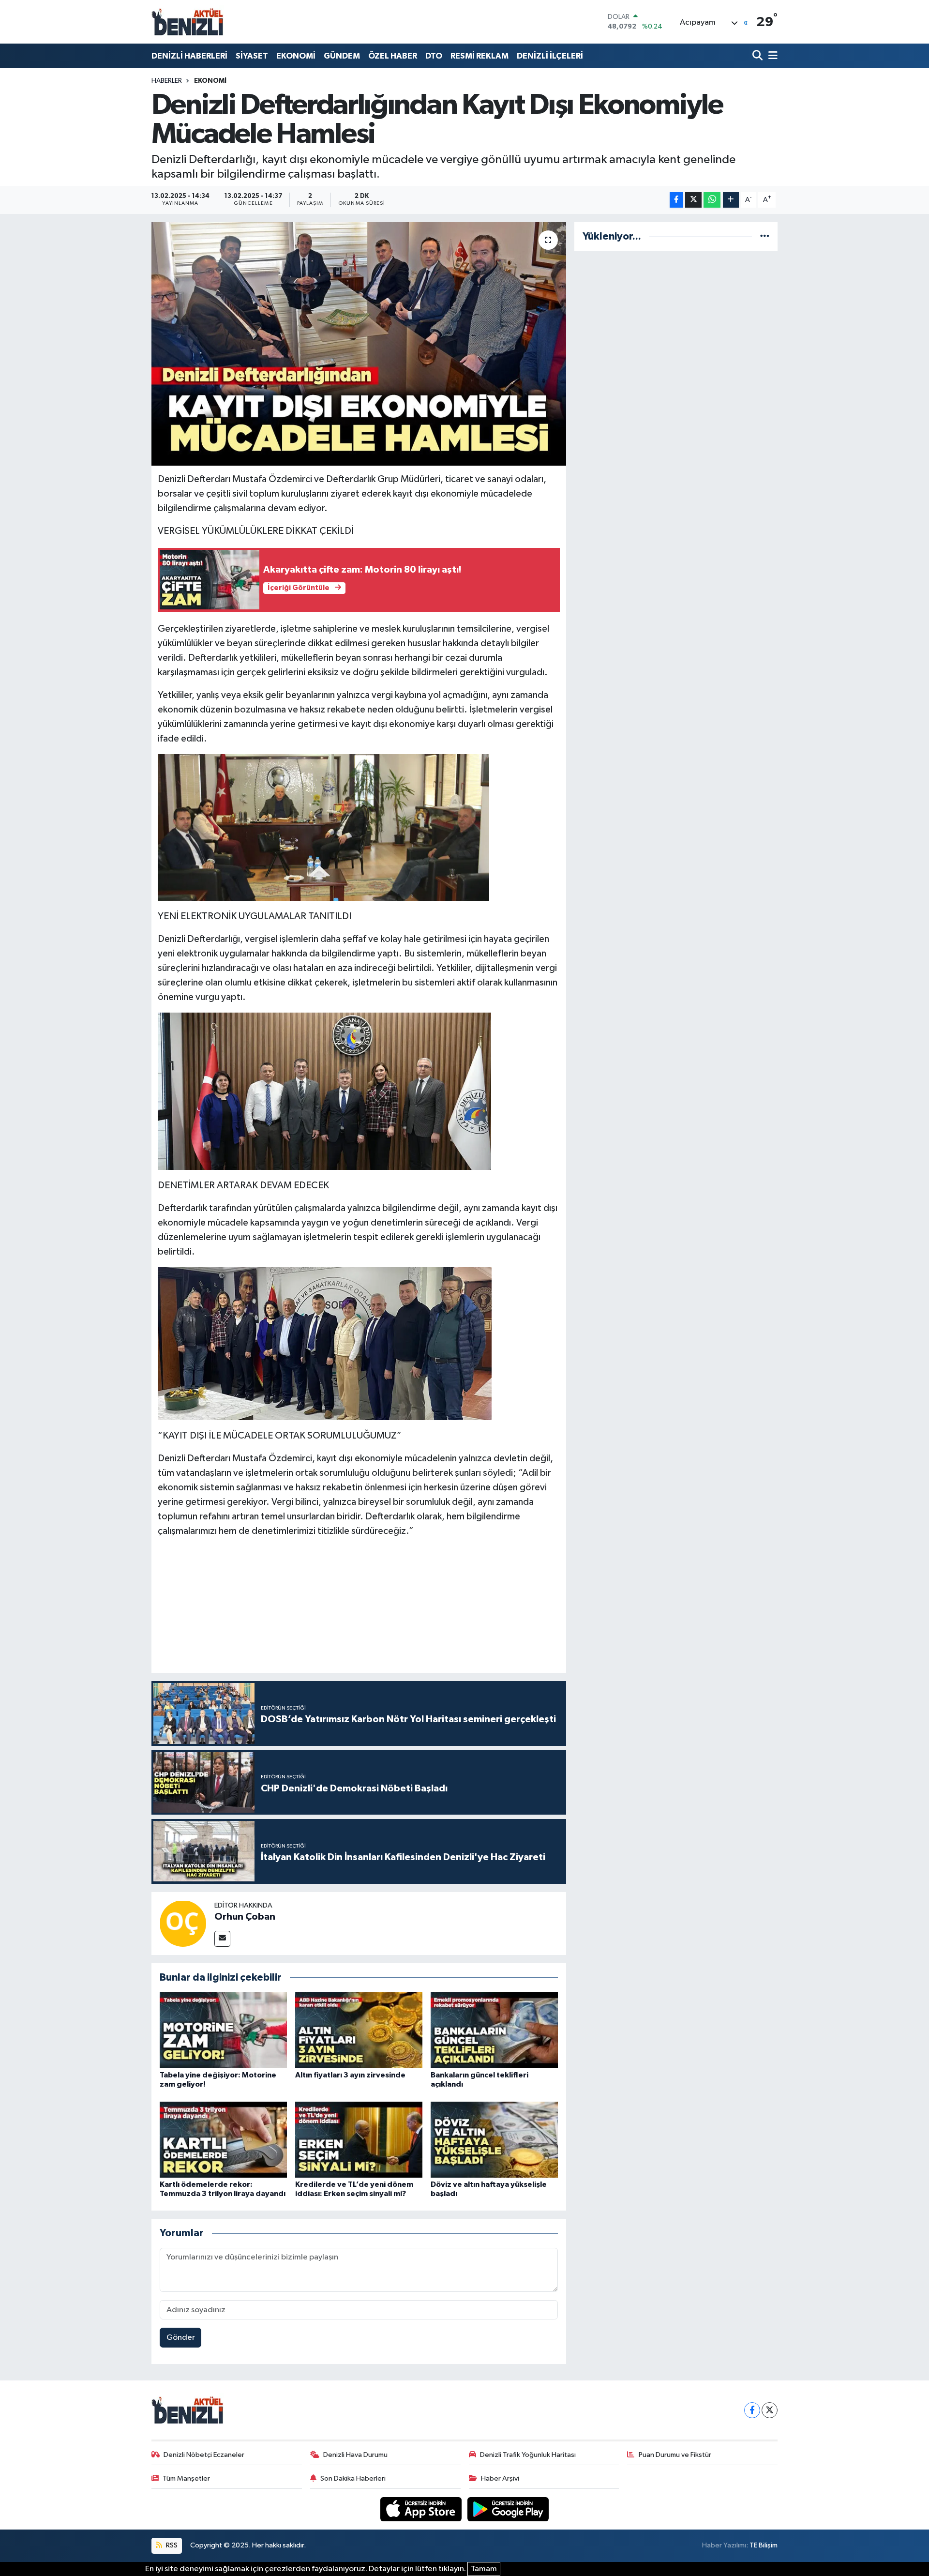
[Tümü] (765, 236)
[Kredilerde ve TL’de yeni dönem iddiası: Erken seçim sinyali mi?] (359, 2139)
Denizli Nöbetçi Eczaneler (204, 2455)
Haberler (167, 81)
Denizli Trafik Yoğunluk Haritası (528, 2455)
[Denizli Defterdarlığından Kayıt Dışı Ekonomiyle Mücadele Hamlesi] (359, 344)
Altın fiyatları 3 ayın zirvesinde (350, 2075)
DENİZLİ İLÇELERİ (550, 56)
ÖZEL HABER (393, 56)
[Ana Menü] (771, 56)
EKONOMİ (296, 56)
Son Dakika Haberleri (353, 2478)
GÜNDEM (342, 56)
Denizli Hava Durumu (355, 2455)
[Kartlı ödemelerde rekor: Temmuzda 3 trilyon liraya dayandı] (223, 2139)
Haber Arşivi (500, 2478)
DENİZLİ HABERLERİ (189, 56)
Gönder (181, 2338)
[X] (770, 2410)
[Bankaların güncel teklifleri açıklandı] (494, 2030)
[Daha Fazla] (731, 200)
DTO (434, 56)
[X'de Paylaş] (693, 200)
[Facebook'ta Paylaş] (676, 200)
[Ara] (758, 56)
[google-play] (508, 2509)
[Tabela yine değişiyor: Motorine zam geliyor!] (223, 2030)
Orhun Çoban (245, 1917)
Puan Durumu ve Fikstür (675, 2455)
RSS (171, 2545)
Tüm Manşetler (186, 2478)
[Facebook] (752, 2410)
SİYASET (252, 56)
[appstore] (422, 2509)
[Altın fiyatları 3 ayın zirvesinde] (359, 2030)
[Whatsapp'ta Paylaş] (712, 200)
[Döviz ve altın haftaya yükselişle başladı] (494, 2139)
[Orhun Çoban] (183, 1923)
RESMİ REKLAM (479, 56)
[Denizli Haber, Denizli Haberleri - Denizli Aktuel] (188, 22)
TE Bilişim (764, 2545)
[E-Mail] (222, 1939)
